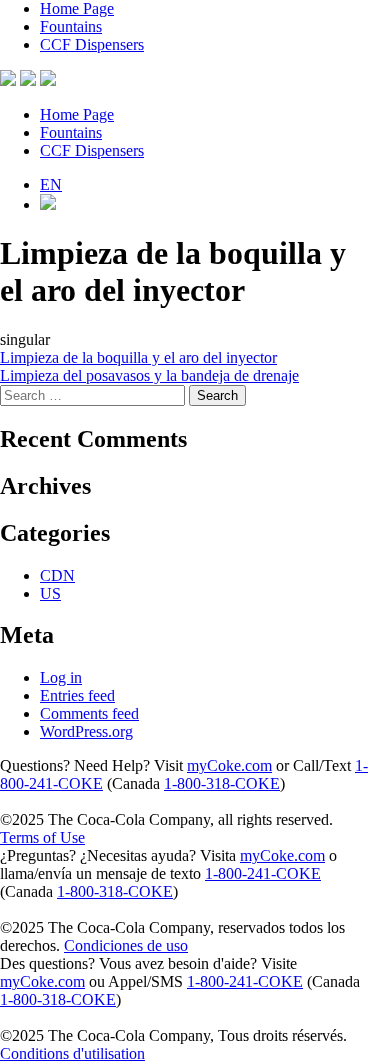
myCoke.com (229, 765)
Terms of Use (42, 837)
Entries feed (77, 695)
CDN (57, 575)
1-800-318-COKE (222, 783)
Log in (61, 677)
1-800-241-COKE (263, 873)
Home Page (77, 8)
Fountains (71, 26)
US (50, 593)
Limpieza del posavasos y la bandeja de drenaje (149, 375)
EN (51, 184)
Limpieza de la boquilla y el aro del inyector (138, 357)
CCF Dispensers (92, 44)
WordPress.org (86, 731)
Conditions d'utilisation (72, 1053)
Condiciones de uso (126, 945)
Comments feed (89, 713)
